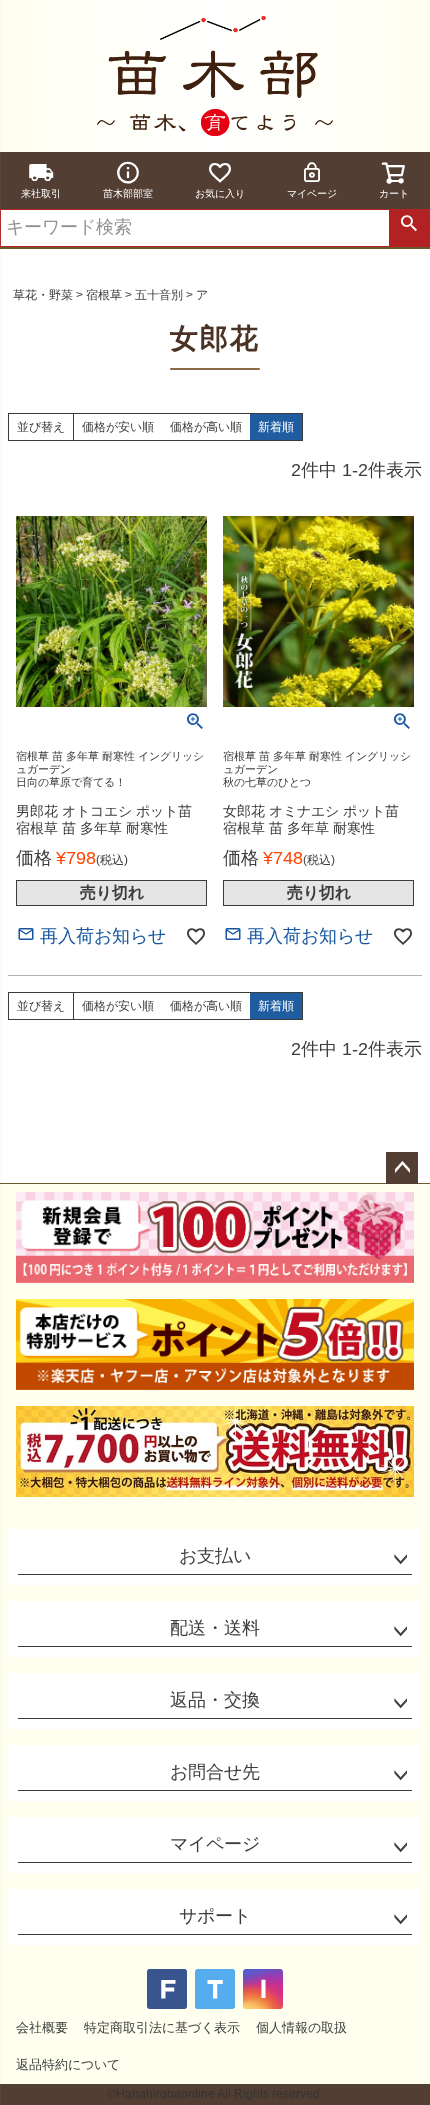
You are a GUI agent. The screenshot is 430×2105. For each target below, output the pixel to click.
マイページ (312, 193)
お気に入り (220, 193)
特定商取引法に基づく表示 (162, 2027)
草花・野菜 (43, 295)
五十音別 (159, 295)
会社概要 (42, 2027)
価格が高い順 (206, 427)
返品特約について (68, 2064)
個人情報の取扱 (301, 2027)
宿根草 (104, 295)
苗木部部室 (128, 193)
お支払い (215, 1556)
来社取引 (41, 193)
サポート (215, 1916)
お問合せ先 (215, 1772)
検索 (409, 228)
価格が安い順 (118, 427)
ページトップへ (402, 1168)
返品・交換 (215, 1700)
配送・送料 (215, 1628)
